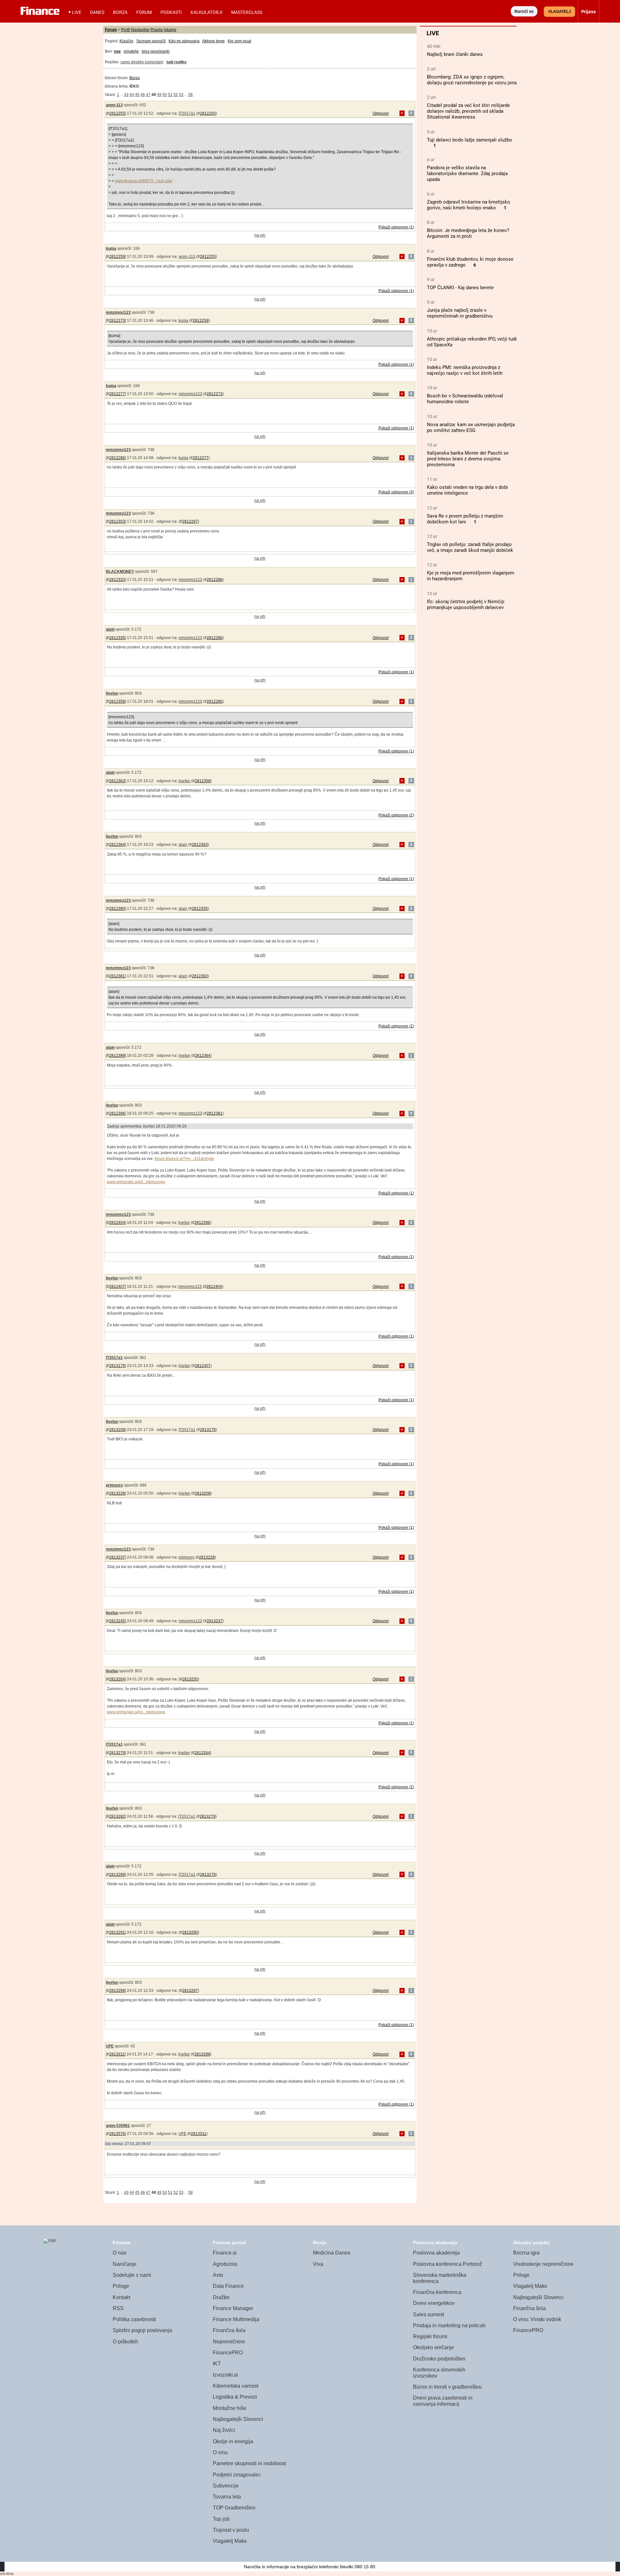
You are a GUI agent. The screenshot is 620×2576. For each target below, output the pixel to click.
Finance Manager (233, 2308)
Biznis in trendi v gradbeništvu (447, 2387)
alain (110, 629)
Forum (144, 12)
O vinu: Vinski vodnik (537, 2319)
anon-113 (114, 105)
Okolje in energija (233, 2441)
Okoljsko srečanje (434, 2347)
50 (165, 95)
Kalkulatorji (207, 12)
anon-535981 (118, 2126)
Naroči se (524, 11)
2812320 (117, 580)
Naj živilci (224, 2430)
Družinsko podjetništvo (439, 2359)
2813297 (190, 1991)
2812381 (117, 976)
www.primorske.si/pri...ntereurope (136, 1182)
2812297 (190, 521)
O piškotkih (125, 2342)
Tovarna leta (227, 2497)
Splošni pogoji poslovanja (142, 2330)
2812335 (117, 638)
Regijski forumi (430, 2336)
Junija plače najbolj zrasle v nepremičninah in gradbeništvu (460, 313)
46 (143, 95)
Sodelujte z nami (132, 2275)
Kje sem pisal (239, 41)
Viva (318, 2264)
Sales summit (429, 2314)
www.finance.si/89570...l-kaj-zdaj (144, 181)
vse (117, 51)
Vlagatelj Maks (230, 2541)
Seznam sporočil (151, 41)
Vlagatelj (560, 12)
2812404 (117, 1223)
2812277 (117, 394)
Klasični (126, 41)
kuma (111, 248)
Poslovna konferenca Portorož (448, 2264)
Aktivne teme (213, 41)
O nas (119, 2253)
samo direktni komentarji (142, 62)
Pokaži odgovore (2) (396, 815)
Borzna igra (526, 2253)
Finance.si (225, 2253)
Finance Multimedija (236, 2319)
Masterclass (247, 12)
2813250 (190, 1679)
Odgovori (381, 113)
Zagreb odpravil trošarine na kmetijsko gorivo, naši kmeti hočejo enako (469, 205)
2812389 (117, 1056)
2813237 (117, 1557)
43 (126, 95)
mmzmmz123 (118, 312)
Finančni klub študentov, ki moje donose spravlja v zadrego (470, 262)
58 (191, 95)
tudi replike (176, 62)
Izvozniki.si (225, 2375)
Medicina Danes (332, 2253)
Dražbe (221, 2297)
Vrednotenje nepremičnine (543, 2264)
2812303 (117, 521)
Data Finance (228, 2286)
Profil (126, 30)
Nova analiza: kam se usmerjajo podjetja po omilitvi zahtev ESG (471, 427)
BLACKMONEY (120, 572)
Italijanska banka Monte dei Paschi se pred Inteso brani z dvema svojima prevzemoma (468, 459)
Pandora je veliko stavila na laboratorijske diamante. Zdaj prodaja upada (467, 173)
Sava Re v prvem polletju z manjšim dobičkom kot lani (465, 519)
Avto (218, 2275)
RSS (118, 2308)
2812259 (117, 257)
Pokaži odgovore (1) (396, 227)
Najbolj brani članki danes (455, 54)
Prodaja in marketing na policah (449, 2325)
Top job (221, 2519)
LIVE (77, 12)
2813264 (117, 1679)
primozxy (114, 1485)
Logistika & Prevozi (235, 2397)
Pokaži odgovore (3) (396, 492)
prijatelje (131, 51)
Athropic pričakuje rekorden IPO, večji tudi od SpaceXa (472, 342)
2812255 (117, 113)
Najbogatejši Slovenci (238, 2419)
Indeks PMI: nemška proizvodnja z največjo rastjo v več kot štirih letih (465, 370)
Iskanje (170, 30)
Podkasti (171, 12)
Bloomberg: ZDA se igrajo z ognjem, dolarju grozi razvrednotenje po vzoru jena (472, 80)
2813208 (117, 1430)
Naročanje (125, 2264)
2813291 (117, 1932)
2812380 (117, 909)
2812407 (117, 1287)
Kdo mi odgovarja (184, 41)
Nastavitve (140, 30)
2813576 (117, 2134)
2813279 (117, 1753)
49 (159, 95)
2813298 (117, 1991)
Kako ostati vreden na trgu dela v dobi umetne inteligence (467, 490)
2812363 (117, 781)
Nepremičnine (229, 2342)
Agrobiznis (225, 2264)
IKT (217, 2364)
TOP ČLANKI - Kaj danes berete (460, 288)
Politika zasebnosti (134, 2319)
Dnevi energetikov (434, 2303)
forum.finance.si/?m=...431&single (184, 1159)
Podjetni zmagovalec (237, 2475)
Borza (120, 12)
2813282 (117, 1816)
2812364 (117, 845)
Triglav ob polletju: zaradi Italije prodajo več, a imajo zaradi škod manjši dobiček (470, 547)
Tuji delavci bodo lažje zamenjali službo (470, 140)
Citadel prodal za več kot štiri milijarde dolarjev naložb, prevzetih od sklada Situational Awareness (468, 111)
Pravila (157, 30)
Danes (97, 12)
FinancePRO (228, 2353)
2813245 (117, 1621)
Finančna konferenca (437, 2292)
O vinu (220, 2452)
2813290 (190, 1932)
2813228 (117, 1493)
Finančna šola (229, 2330)
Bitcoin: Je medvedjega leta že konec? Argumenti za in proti (468, 233)
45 (137, 95)
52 (176, 95)
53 (181, 95)
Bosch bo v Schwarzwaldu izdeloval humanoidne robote (465, 399)
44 (132, 95)
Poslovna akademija (436, 2253)
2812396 (117, 1113)
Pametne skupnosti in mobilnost (249, 2463)
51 (170, 95)
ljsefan (112, 693)
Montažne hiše (230, 2408)
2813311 (117, 2054)
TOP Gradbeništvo (234, 2508)
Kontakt (121, 2297)
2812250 (208, 113)
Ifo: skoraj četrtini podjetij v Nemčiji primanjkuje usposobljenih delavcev (466, 605)
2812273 (117, 321)
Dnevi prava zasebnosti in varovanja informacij (443, 2401)
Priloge (121, 2286)
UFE (110, 2046)
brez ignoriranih (156, 51)
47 (148, 95)
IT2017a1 (187, 113)
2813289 (117, 1875)
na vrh (260, 235)
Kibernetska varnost (236, 2386)
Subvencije (226, 2486)
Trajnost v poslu (231, 2530)
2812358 (117, 701)
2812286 (117, 458)
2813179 (117, 1366)
